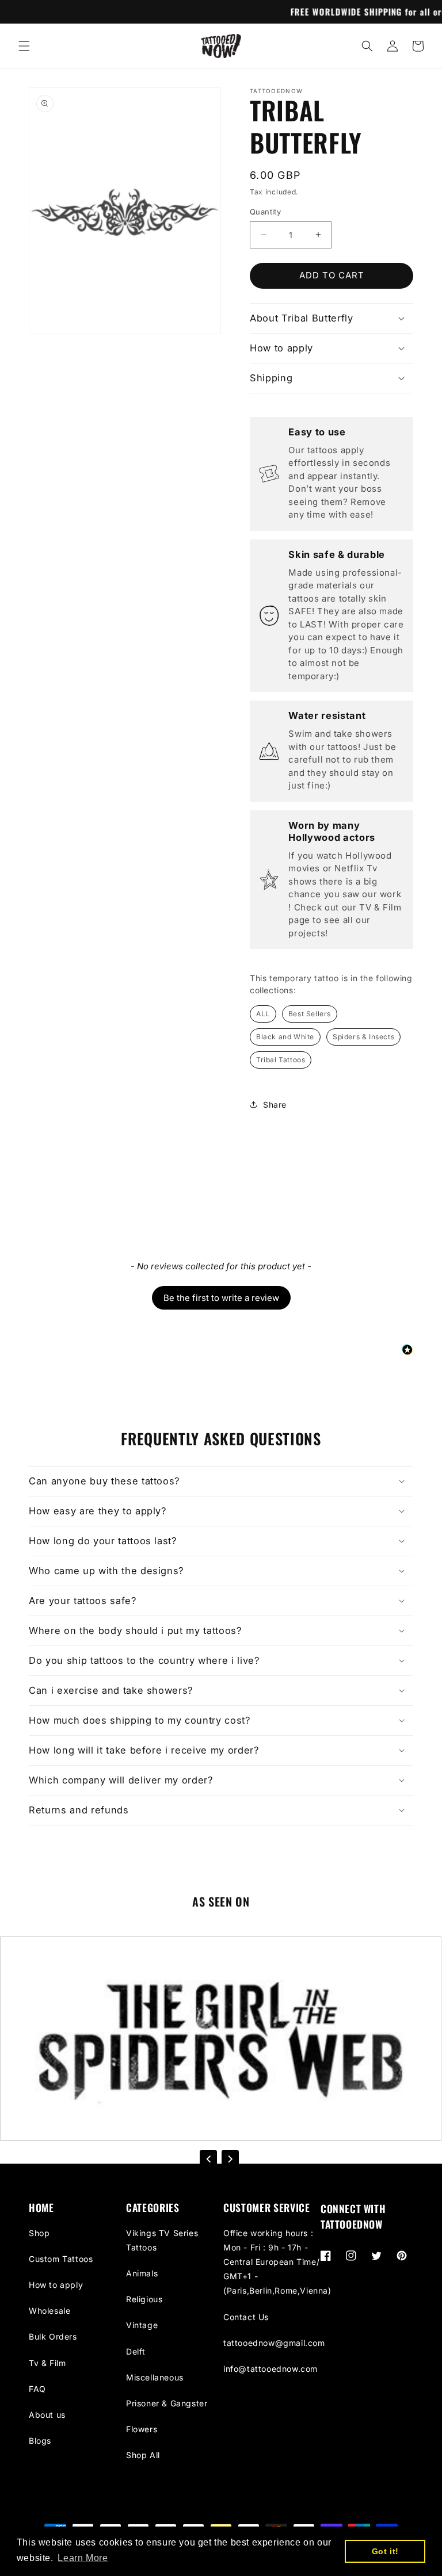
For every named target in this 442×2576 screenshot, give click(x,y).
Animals (142, 2273)
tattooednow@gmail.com (274, 2343)
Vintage (142, 2325)
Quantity (265, 212)
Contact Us (246, 2317)
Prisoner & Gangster (167, 2403)
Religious (144, 2299)
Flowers (142, 2429)
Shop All (143, 2455)
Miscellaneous (155, 2377)
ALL (263, 1014)
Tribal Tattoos (281, 1060)
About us (47, 2415)
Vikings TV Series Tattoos (162, 2240)
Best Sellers (310, 1014)
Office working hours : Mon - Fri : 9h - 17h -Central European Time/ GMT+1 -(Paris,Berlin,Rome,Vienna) (277, 2262)
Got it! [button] (385, 2551)
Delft (136, 2351)
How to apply (56, 2285)
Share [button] (275, 1105)
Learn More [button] (83, 2558)
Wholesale (49, 2311)
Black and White (285, 1037)
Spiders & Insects (363, 1037)
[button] (24, 46)
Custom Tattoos (61, 2259)
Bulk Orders (53, 2336)
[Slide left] (208, 2159)
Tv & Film (47, 2363)
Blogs (40, 2441)
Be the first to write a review (221, 1298)
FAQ (37, 2389)
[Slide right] (230, 2159)
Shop (39, 2233)
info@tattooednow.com (270, 2369)
